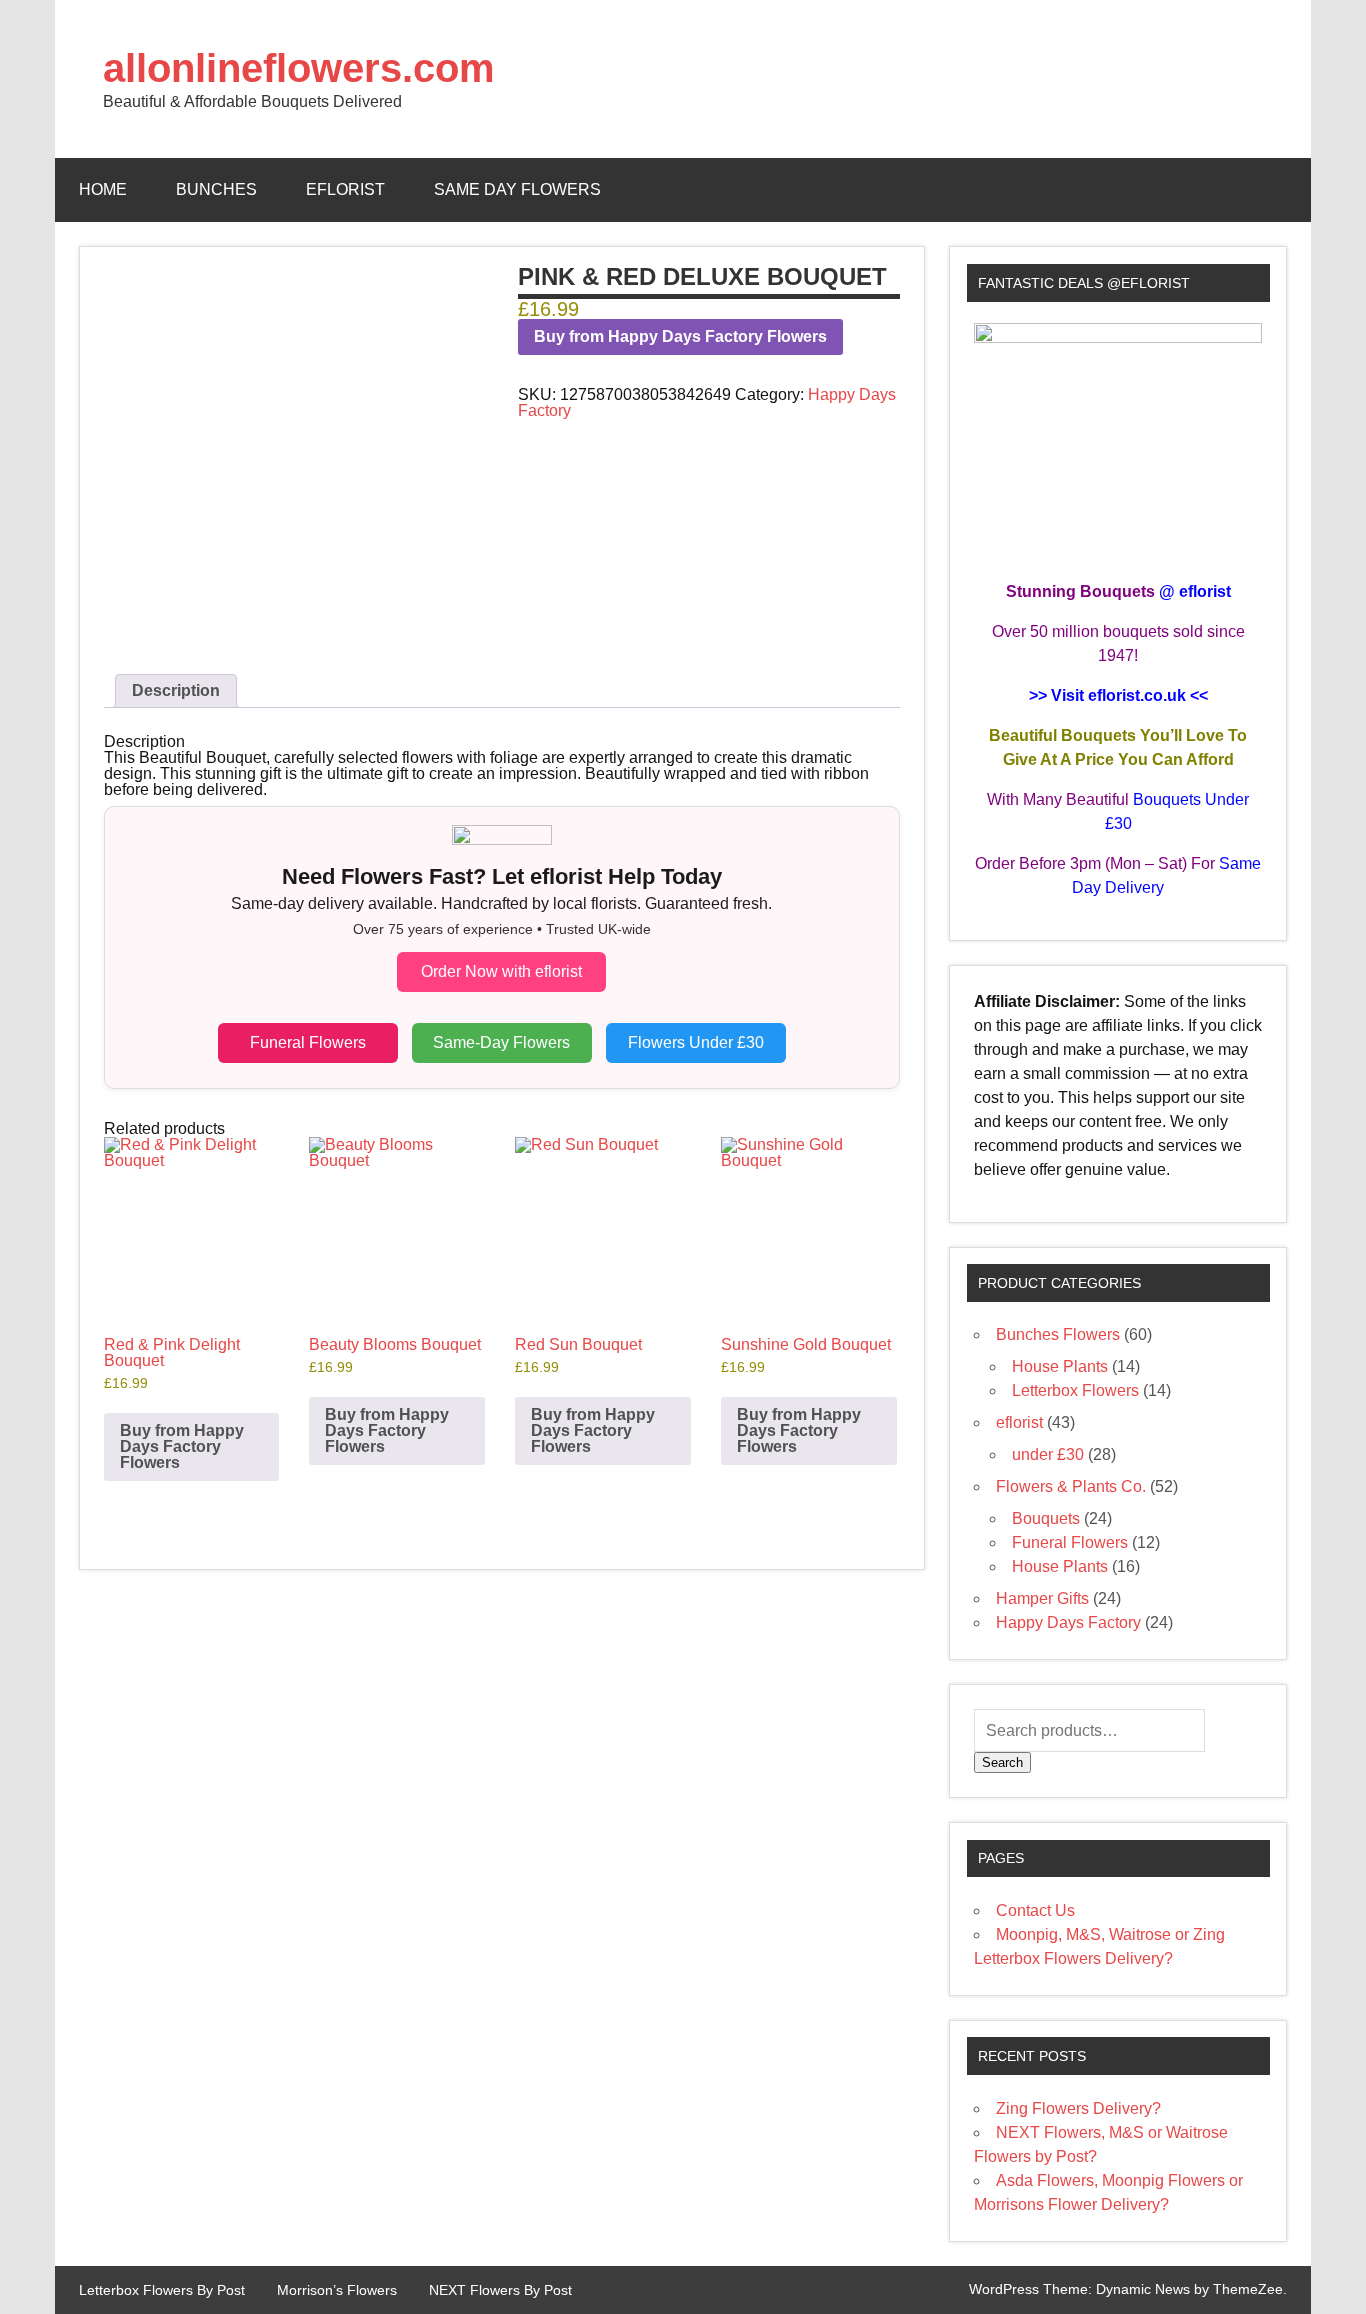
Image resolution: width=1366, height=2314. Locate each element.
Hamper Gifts (1042, 1598)
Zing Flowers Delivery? (1078, 2108)
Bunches (216, 189)
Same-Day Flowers (501, 1042)
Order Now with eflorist (501, 971)
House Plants (1060, 1366)
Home (103, 189)
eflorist (345, 189)
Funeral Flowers (308, 1042)
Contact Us (1035, 1910)
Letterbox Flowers (1075, 1390)
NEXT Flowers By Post (500, 2290)
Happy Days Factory (1068, 1622)
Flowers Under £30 (696, 1042)
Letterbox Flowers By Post (162, 2290)
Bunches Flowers (1058, 1334)
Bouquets (1046, 1518)
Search (1002, 1762)
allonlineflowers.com (299, 68)
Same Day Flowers (517, 189)
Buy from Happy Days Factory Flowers (680, 336)
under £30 (1048, 1454)
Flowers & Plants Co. (1071, 1486)
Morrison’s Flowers (337, 2290)
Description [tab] (176, 690)
